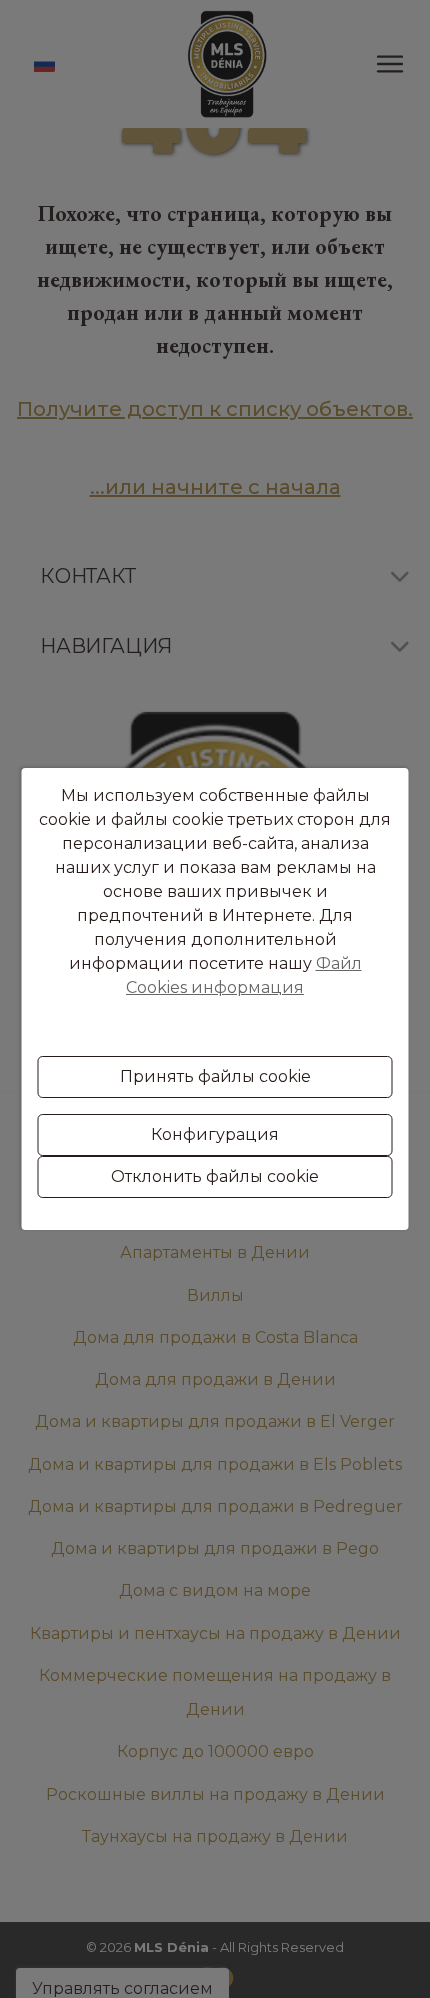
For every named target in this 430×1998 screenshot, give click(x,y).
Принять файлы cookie (215, 1076)
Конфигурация (215, 1134)
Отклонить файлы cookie (215, 1176)
